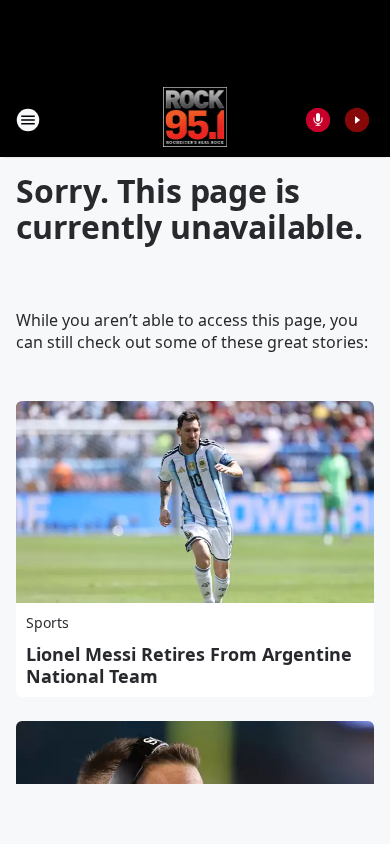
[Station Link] (195, 119)
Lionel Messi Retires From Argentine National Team (189, 665)
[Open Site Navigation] (28, 120)
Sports (47, 622)
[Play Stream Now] (357, 120)
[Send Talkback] (318, 120)
